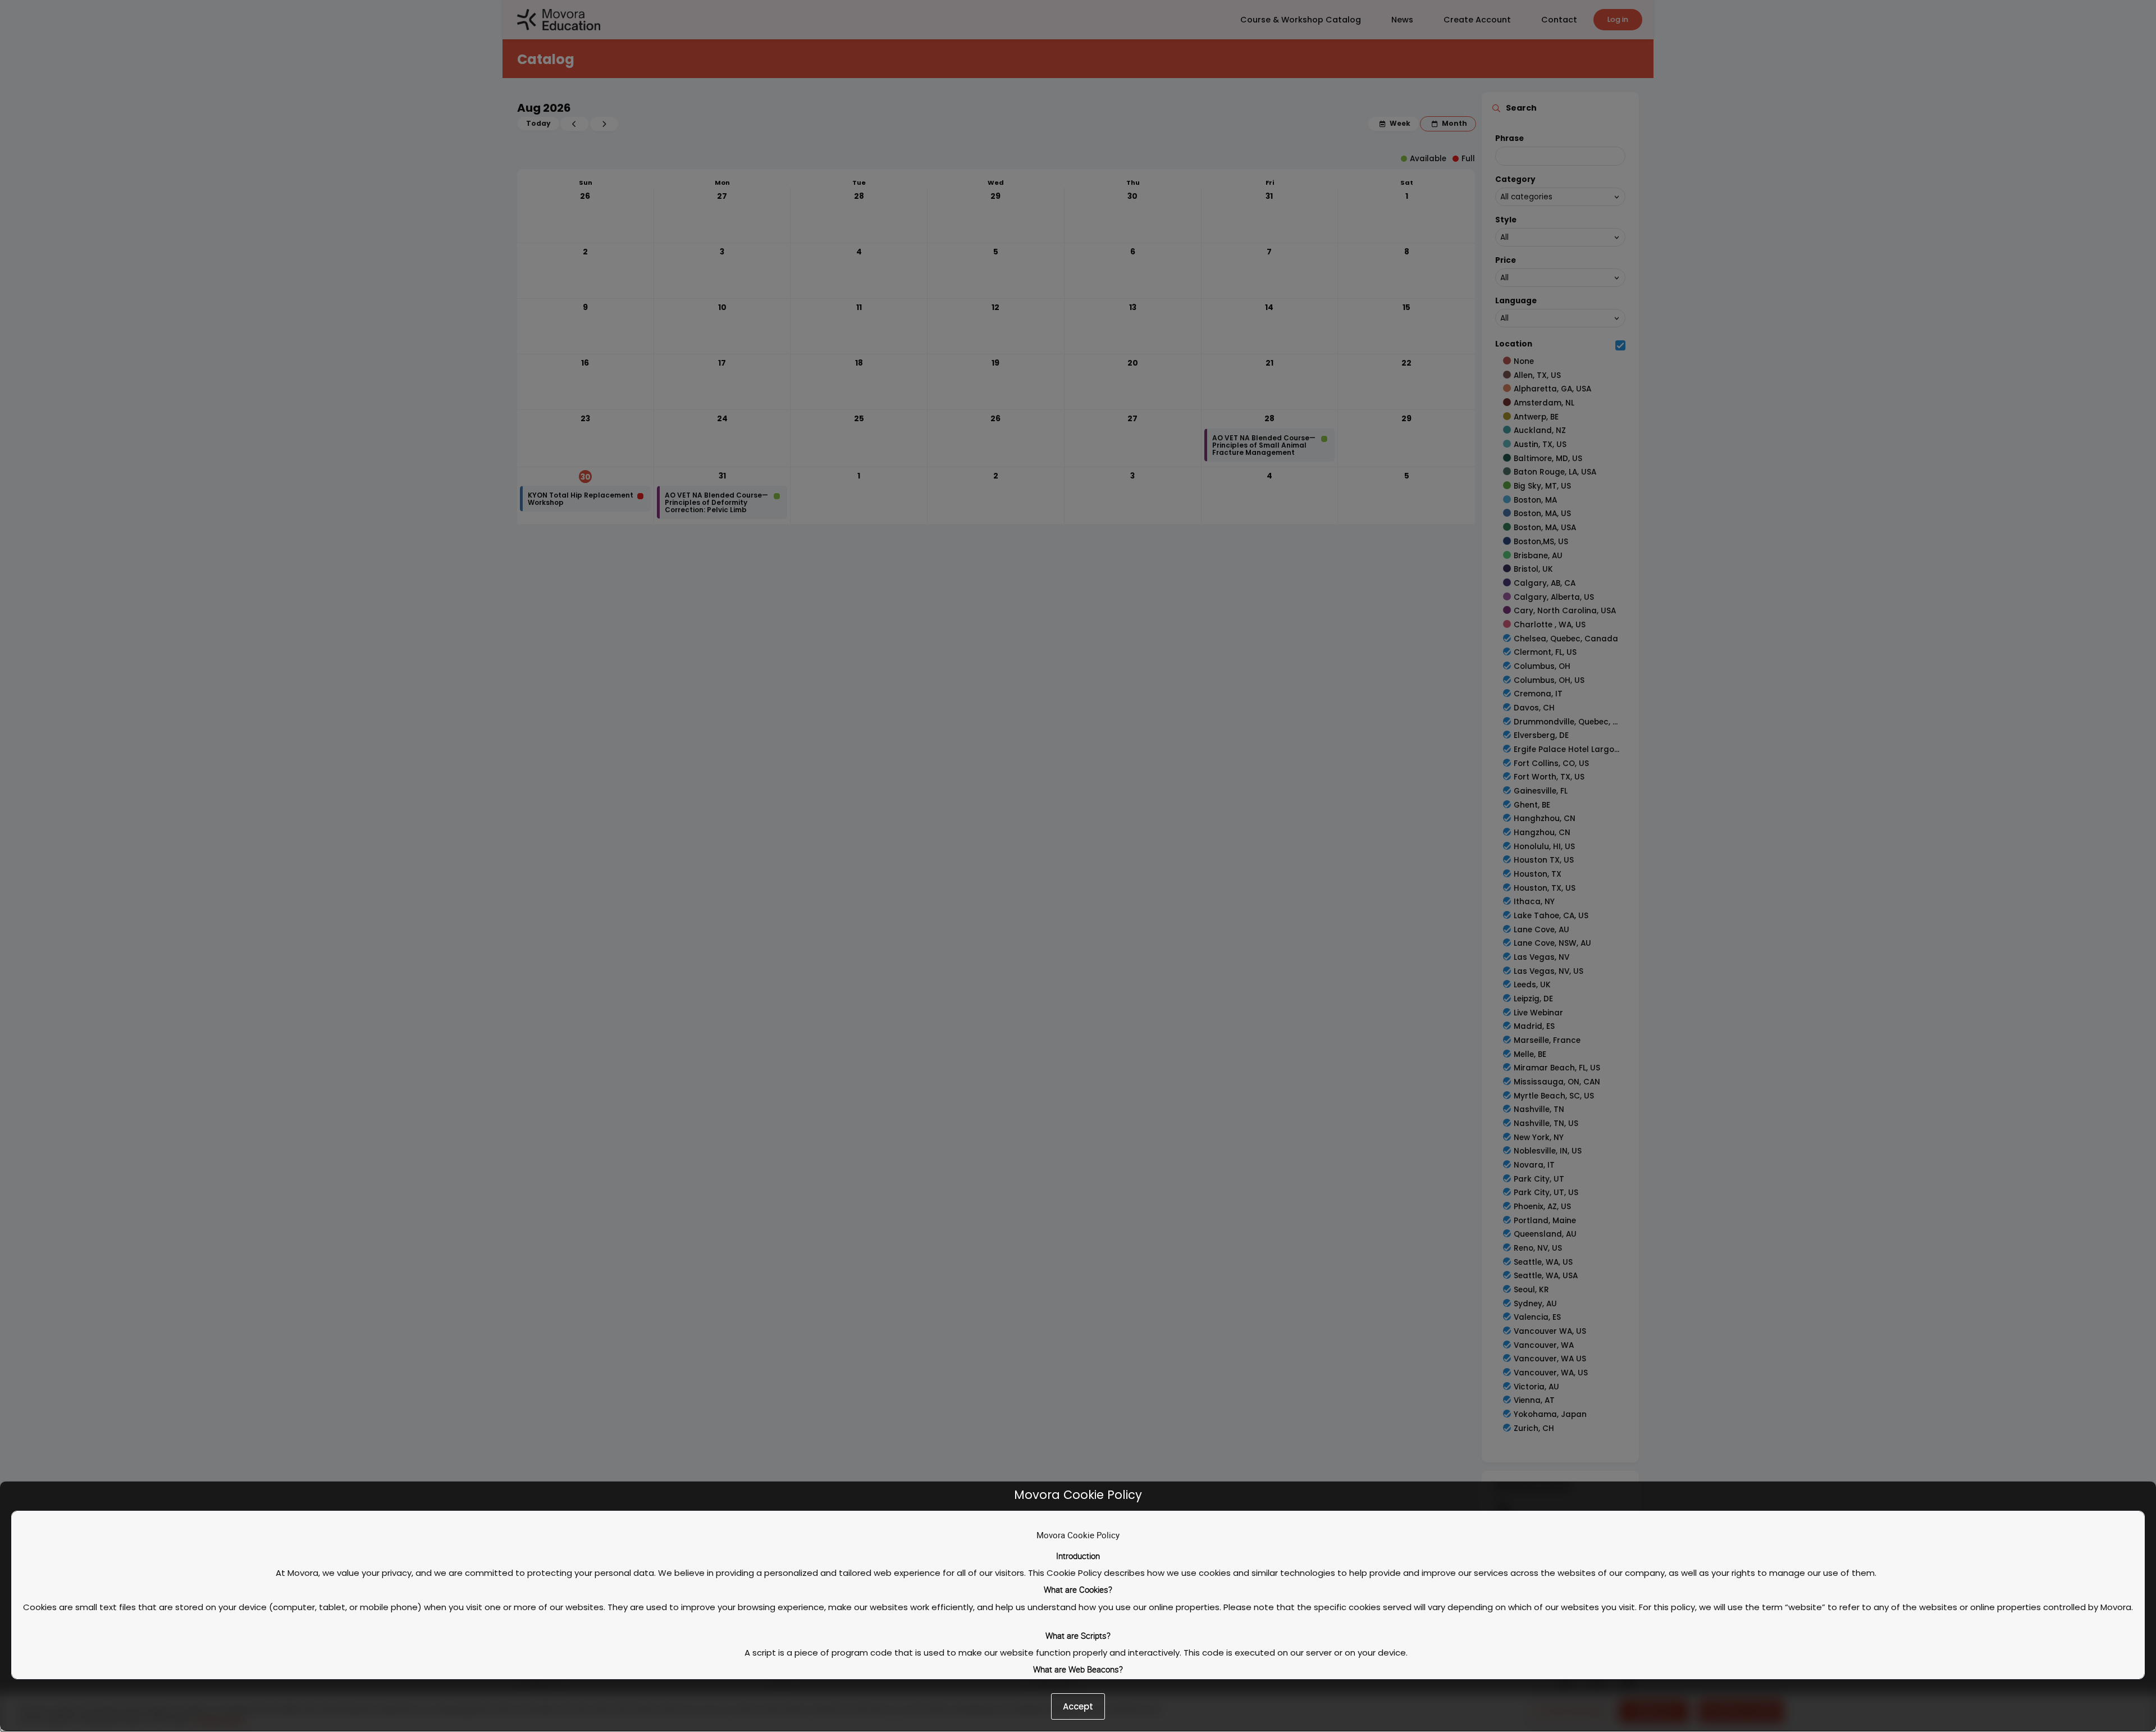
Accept (1078, 1706)
